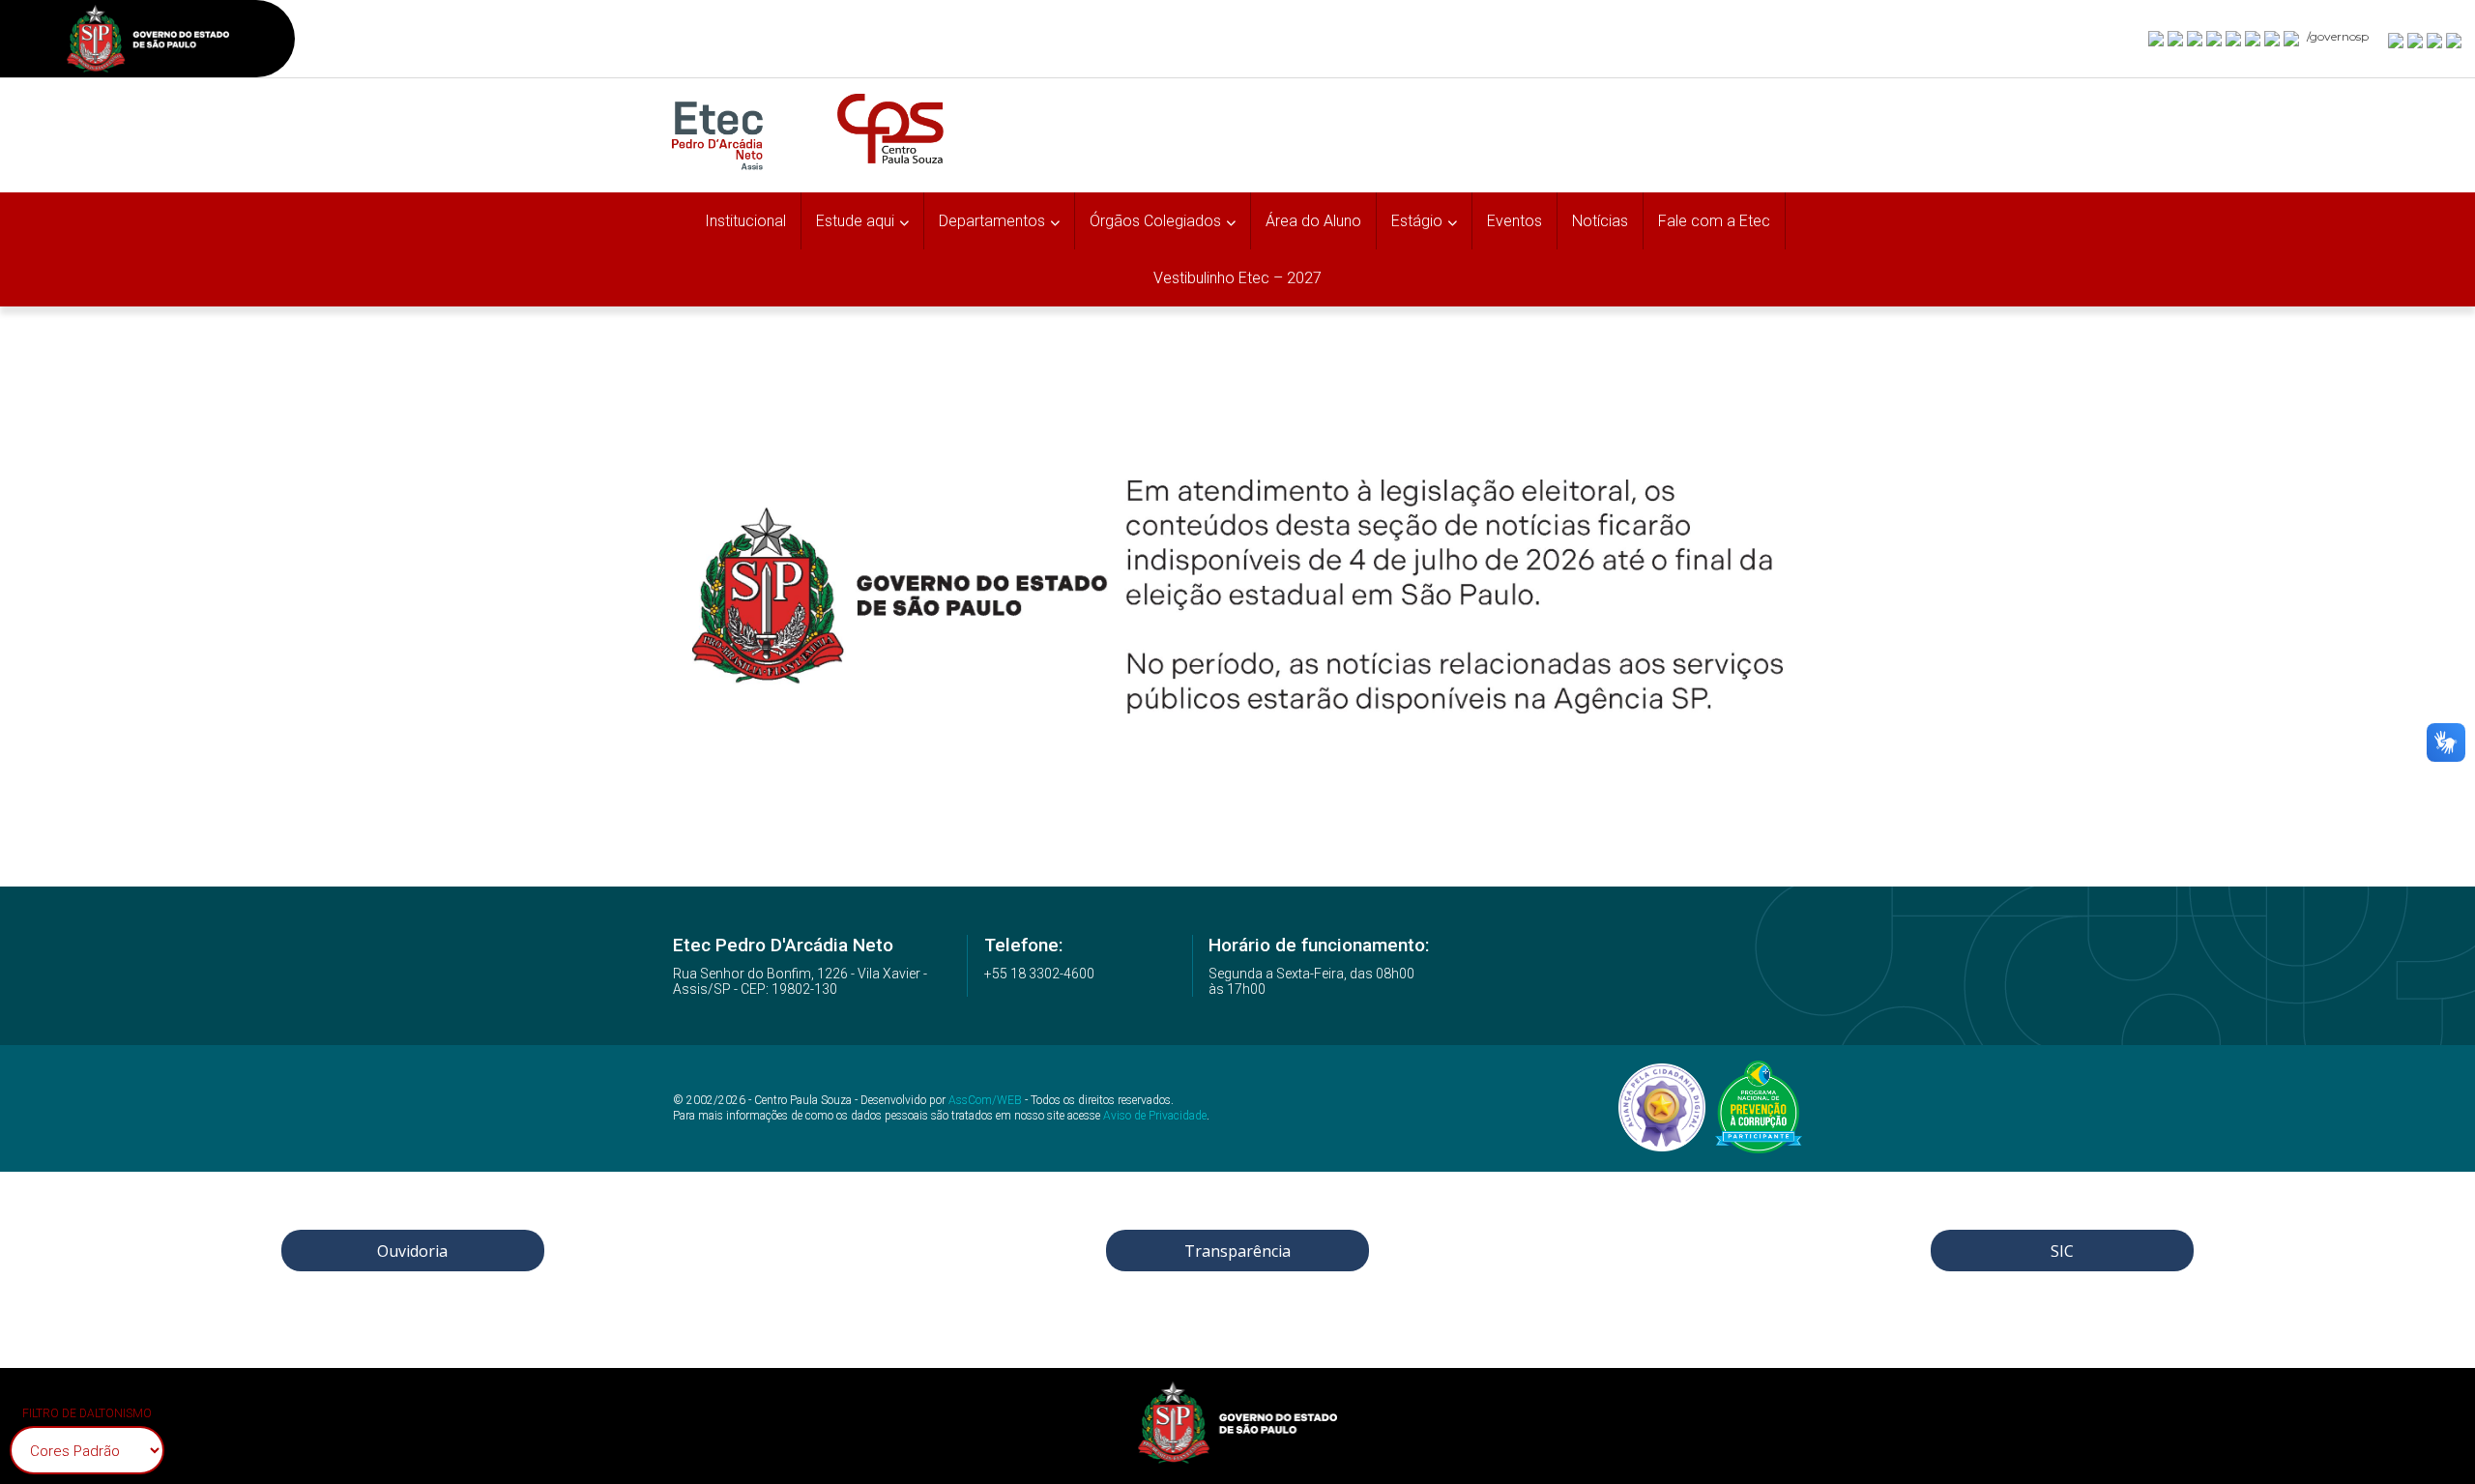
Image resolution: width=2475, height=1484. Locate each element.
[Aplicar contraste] (2435, 40)
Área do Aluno (1313, 221)
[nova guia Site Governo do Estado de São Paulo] (148, 41)
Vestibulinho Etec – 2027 (1237, 278)
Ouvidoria (412, 1251)
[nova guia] (2455, 40)
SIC (2062, 1251)
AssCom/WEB (985, 1100)
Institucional (745, 221)
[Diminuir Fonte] (2416, 40)
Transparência (1237, 1251)
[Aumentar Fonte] (2397, 40)
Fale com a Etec (1714, 221)
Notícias (1600, 221)
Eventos (1514, 221)
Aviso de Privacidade (1155, 1116)
